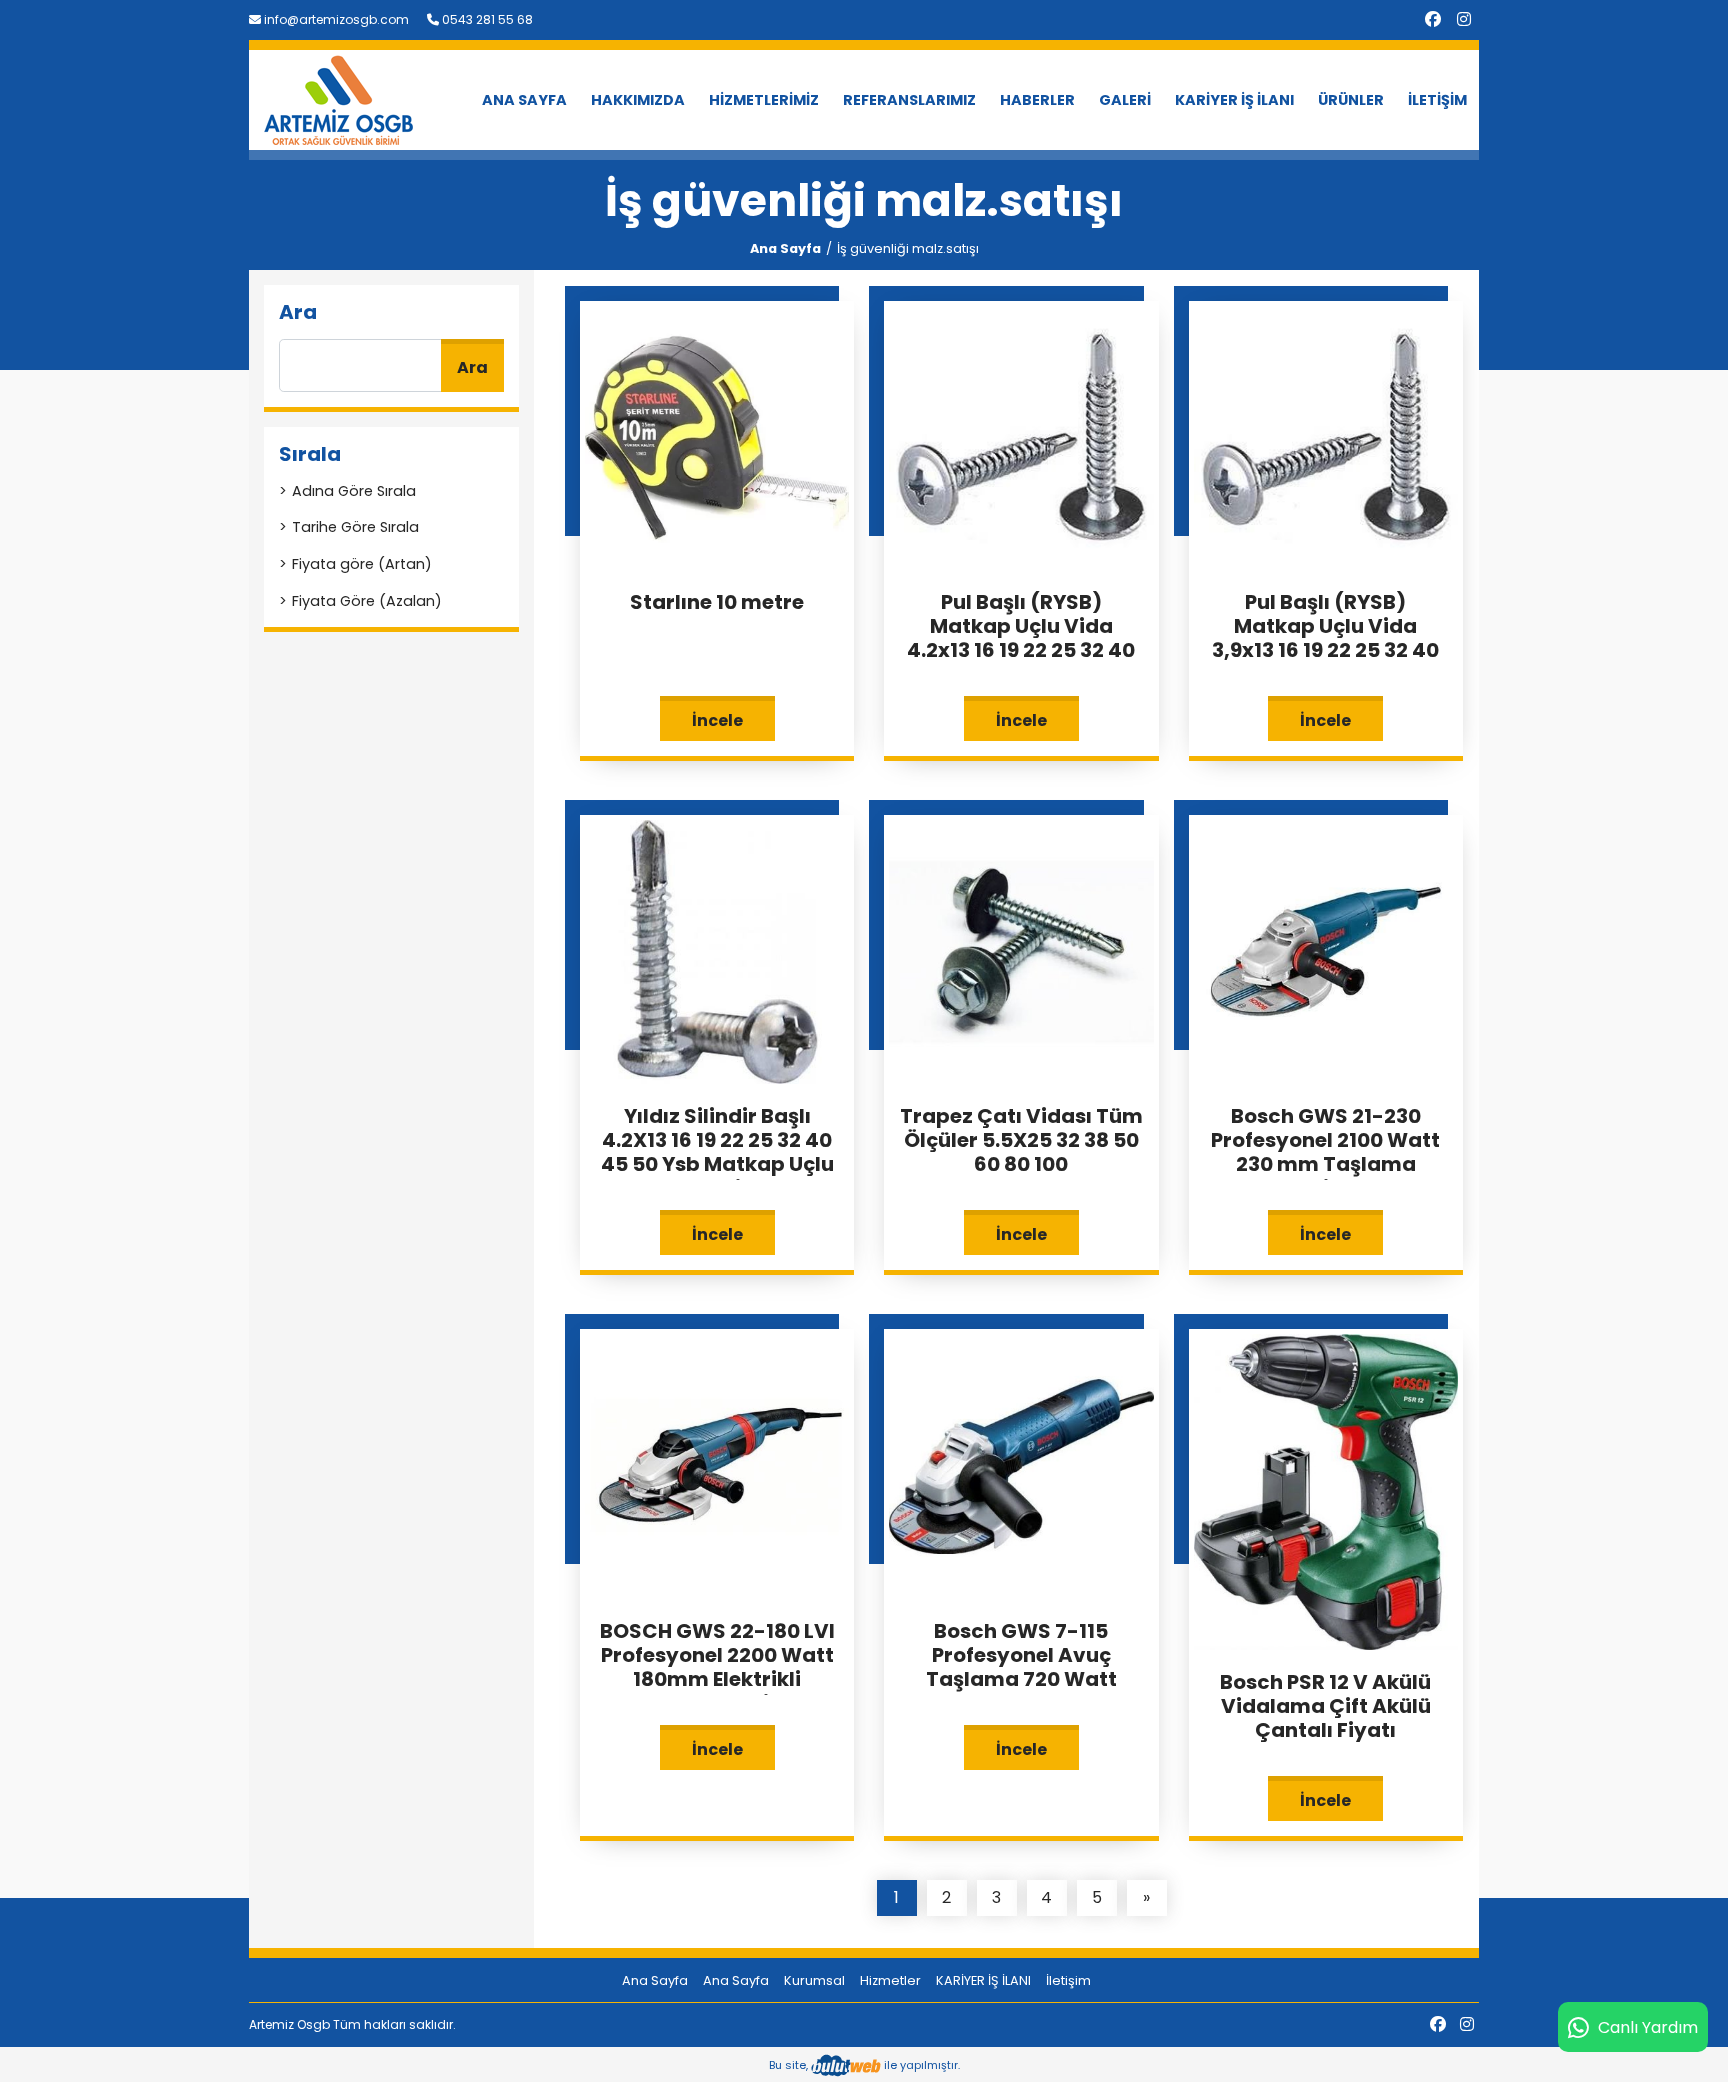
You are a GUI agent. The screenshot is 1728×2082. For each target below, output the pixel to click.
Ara (472, 367)
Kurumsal (814, 1980)
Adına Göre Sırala (354, 491)
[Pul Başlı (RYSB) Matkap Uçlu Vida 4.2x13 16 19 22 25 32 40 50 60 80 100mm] (1021, 436)
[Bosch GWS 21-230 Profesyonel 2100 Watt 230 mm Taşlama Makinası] (1326, 951)
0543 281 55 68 (486, 19)
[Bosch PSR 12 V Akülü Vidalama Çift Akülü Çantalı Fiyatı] (1326, 1490)
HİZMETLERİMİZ (764, 100)
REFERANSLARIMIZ (909, 100)
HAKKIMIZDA (638, 100)
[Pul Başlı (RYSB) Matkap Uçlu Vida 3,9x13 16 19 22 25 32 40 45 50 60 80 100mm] (1326, 436)
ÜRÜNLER (1351, 100)
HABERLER (1037, 100)
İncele (717, 720)
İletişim (1068, 1980)
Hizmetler (890, 1980)
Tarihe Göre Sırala (355, 527)
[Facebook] (1433, 20)
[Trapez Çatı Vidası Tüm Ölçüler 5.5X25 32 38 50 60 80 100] (1021, 951)
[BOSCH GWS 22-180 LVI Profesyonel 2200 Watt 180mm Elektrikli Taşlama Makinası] (717, 1465)
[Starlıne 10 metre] (717, 436)
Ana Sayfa (785, 248)
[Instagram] (1464, 20)
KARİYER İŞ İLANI (1234, 100)
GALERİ (1125, 100)
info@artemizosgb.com (335, 19)
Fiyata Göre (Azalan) (367, 601)
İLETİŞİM (1437, 100)
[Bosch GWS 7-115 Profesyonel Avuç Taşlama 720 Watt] (1021, 1465)
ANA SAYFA (524, 100)
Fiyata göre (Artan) (362, 564)
